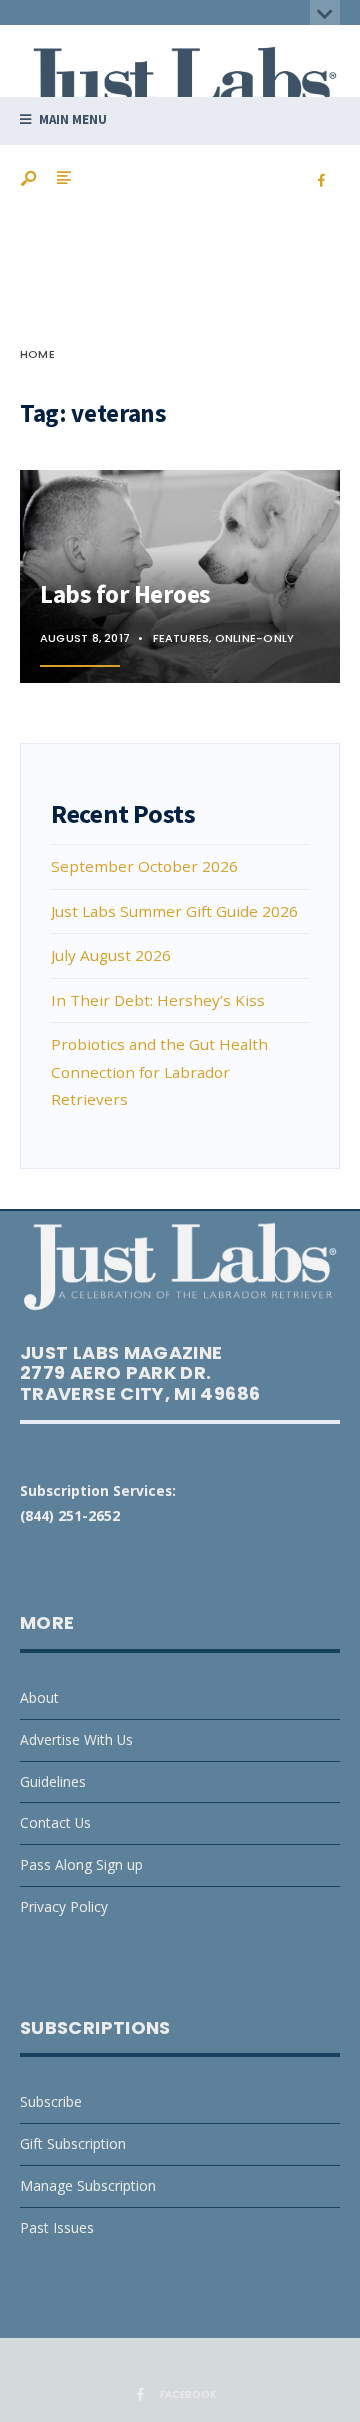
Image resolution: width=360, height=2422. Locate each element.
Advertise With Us (76, 1739)
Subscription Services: (98, 1490)
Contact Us (55, 1822)
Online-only (254, 638)
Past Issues (57, 2227)
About (39, 1697)
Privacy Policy (64, 1906)
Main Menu (71, 119)
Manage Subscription (88, 2185)
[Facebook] (321, 181)
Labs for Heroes (125, 594)
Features (181, 638)
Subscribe (51, 2101)
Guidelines (53, 1781)
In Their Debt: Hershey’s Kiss (158, 1000)
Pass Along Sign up (81, 1864)
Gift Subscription (73, 2143)
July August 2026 (111, 955)
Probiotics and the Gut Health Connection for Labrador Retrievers (159, 1071)
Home (37, 354)
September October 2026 (144, 866)
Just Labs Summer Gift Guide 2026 (174, 911)
